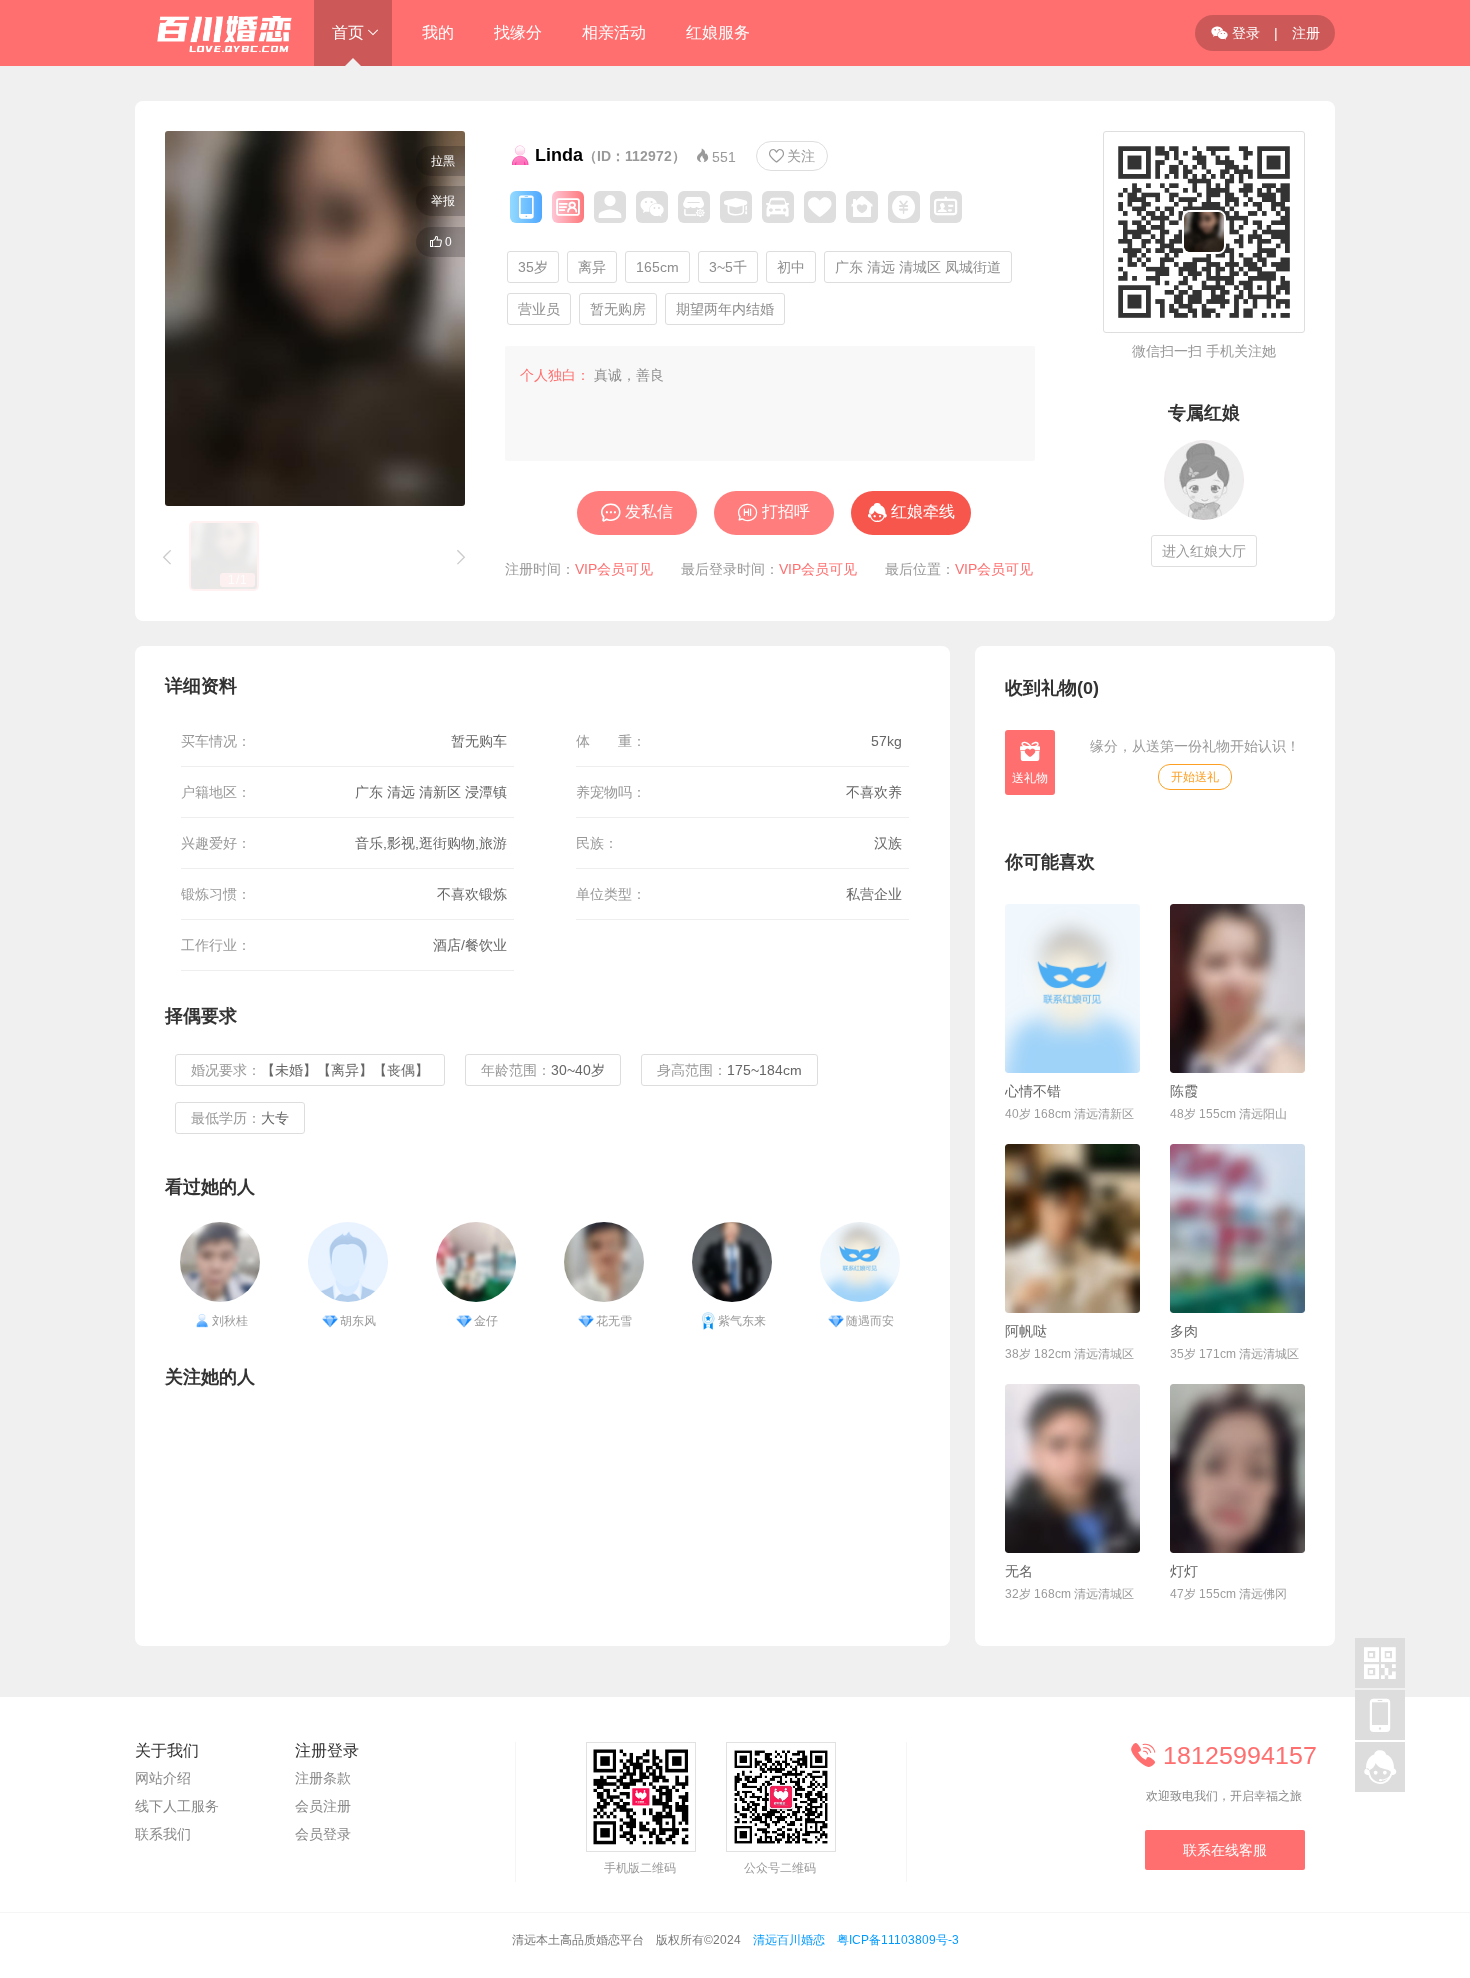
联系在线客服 (1225, 1850)
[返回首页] (214, 33)
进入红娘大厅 (1204, 551)
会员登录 (323, 1834)
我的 (438, 32)
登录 (1235, 33)
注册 (1306, 33)
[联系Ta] (1072, 988)
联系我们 (163, 1834)
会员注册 (323, 1806)
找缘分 (518, 32)
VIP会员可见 (614, 569)
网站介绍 (163, 1778)
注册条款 (323, 1778)
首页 (348, 32)
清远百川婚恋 (789, 1940)
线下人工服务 (177, 1806)
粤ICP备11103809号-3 (898, 1940)
